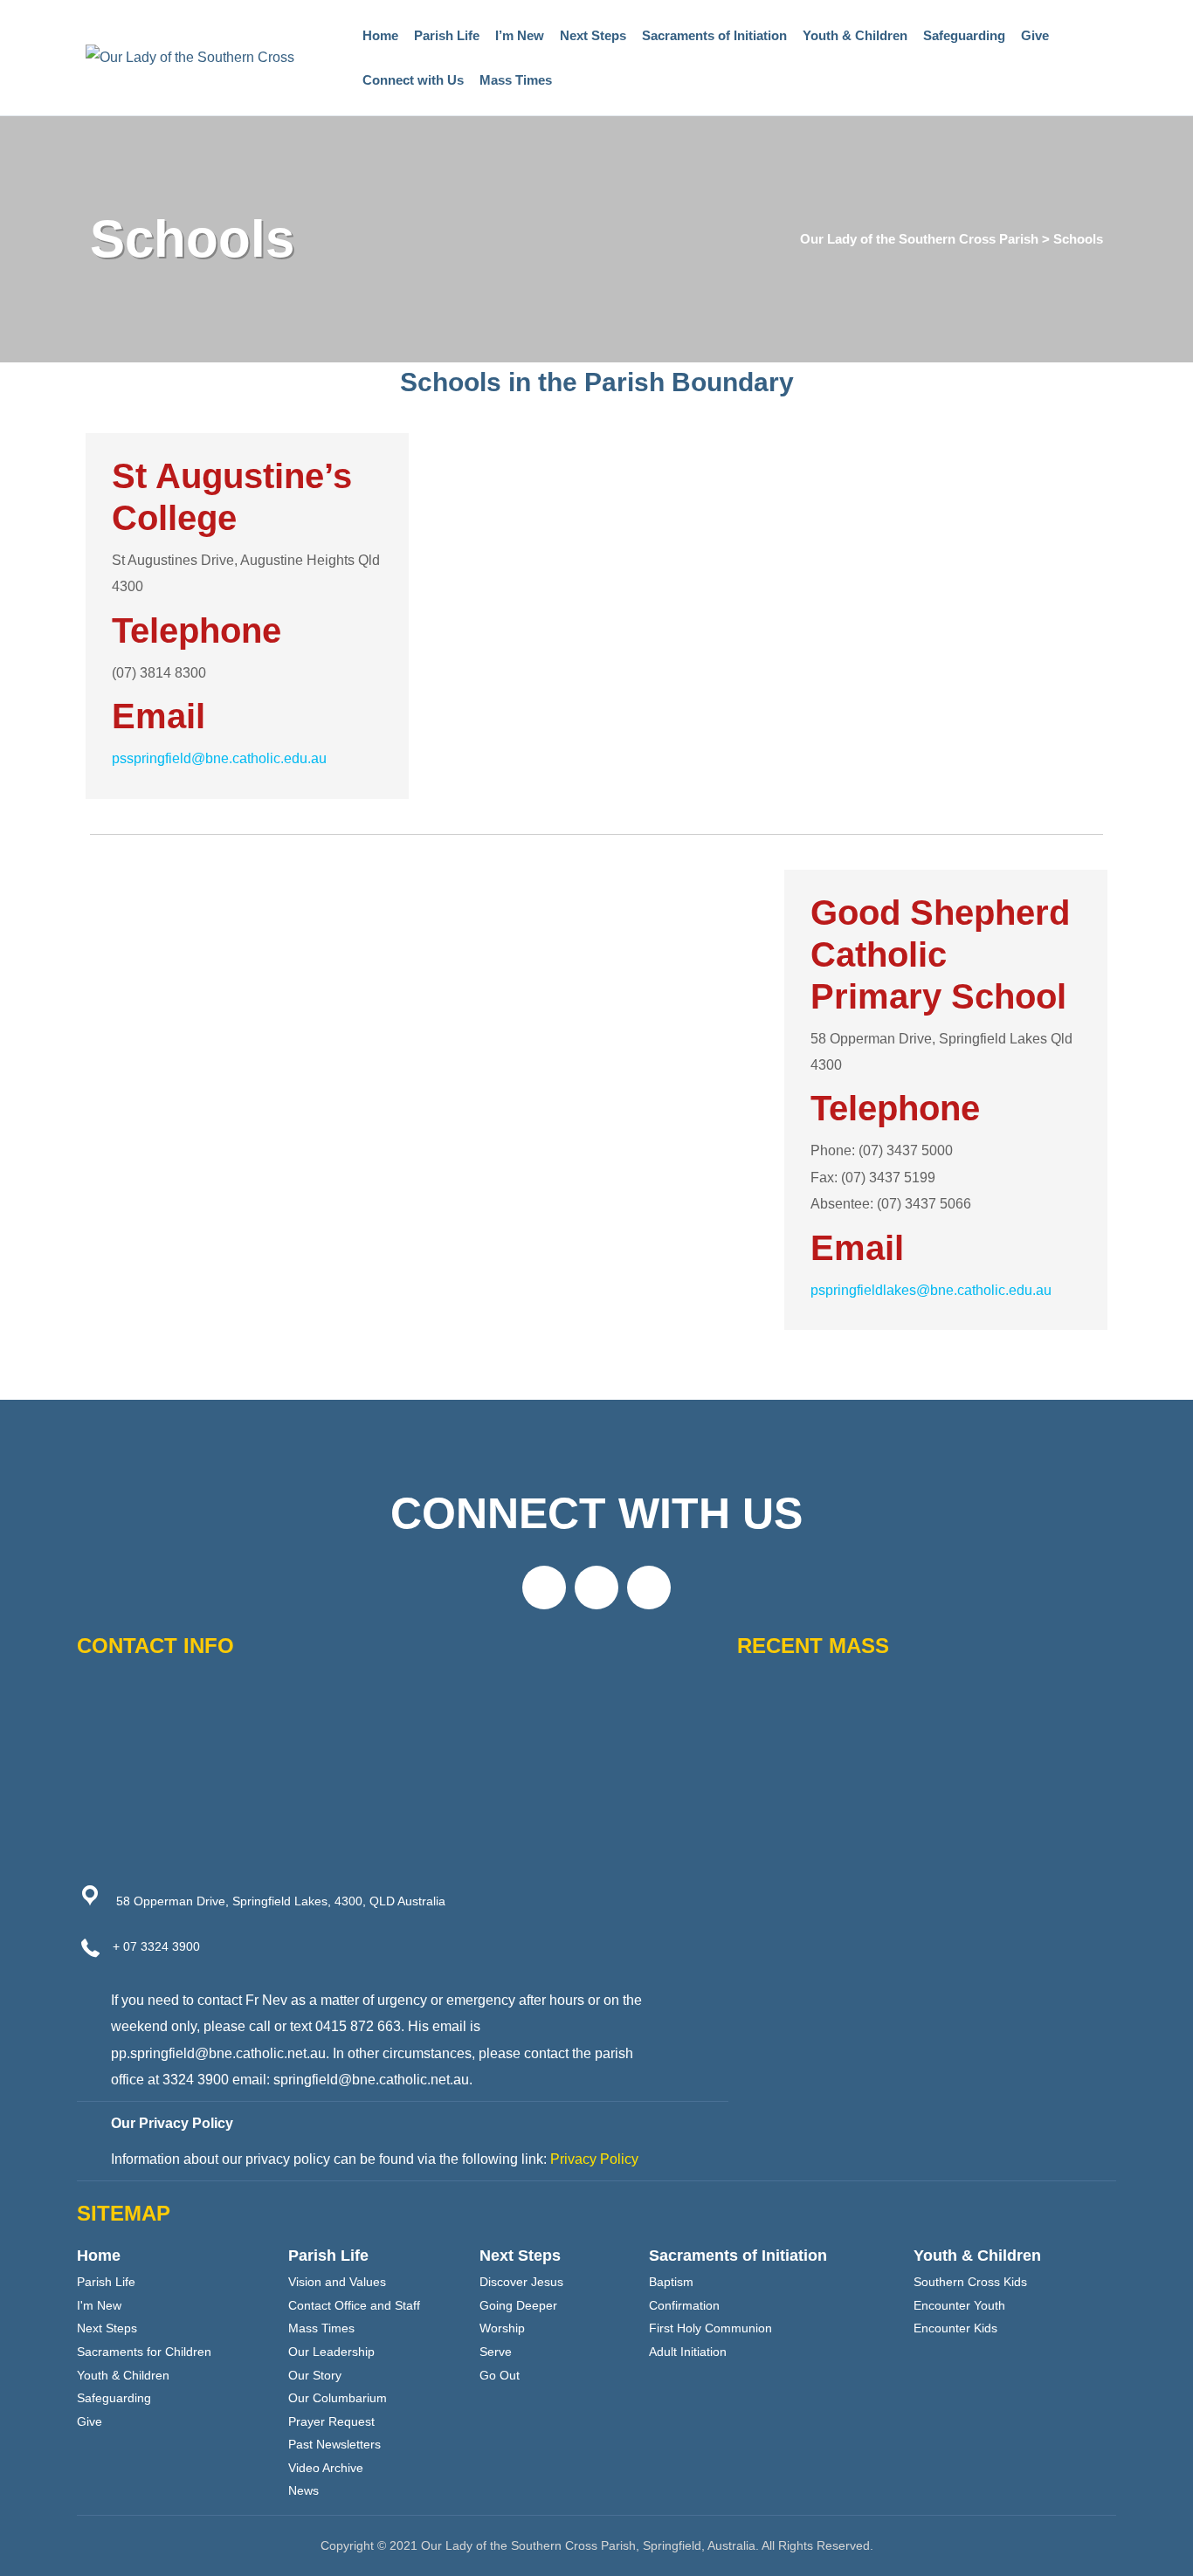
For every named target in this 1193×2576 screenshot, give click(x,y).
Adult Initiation (688, 2352)
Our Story (315, 2375)
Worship (502, 2328)
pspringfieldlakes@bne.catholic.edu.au (931, 1290)
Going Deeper (518, 2305)
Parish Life (447, 35)
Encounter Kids (955, 2328)
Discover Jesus (521, 2282)
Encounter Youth (959, 2305)
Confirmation (684, 2305)
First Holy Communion (710, 2328)
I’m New (520, 35)
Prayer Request (331, 2421)
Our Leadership (331, 2352)
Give (1035, 35)
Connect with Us (413, 80)
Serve (496, 2352)
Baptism (671, 2282)
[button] (544, 1588)
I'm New (99, 2305)
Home (380, 35)
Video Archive (326, 2468)
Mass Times (516, 80)
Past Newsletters (334, 2444)
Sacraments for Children (144, 2352)
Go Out (500, 2375)
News (303, 2490)
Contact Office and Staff (354, 2305)
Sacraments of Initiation (714, 35)
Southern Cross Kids (970, 2282)
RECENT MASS (813, 1646)
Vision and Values (337, 2282)
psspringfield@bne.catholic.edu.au (219, 758)
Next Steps (593, 35)
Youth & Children (855, 35)
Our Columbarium (338, 2398)
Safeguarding (964, 35)
